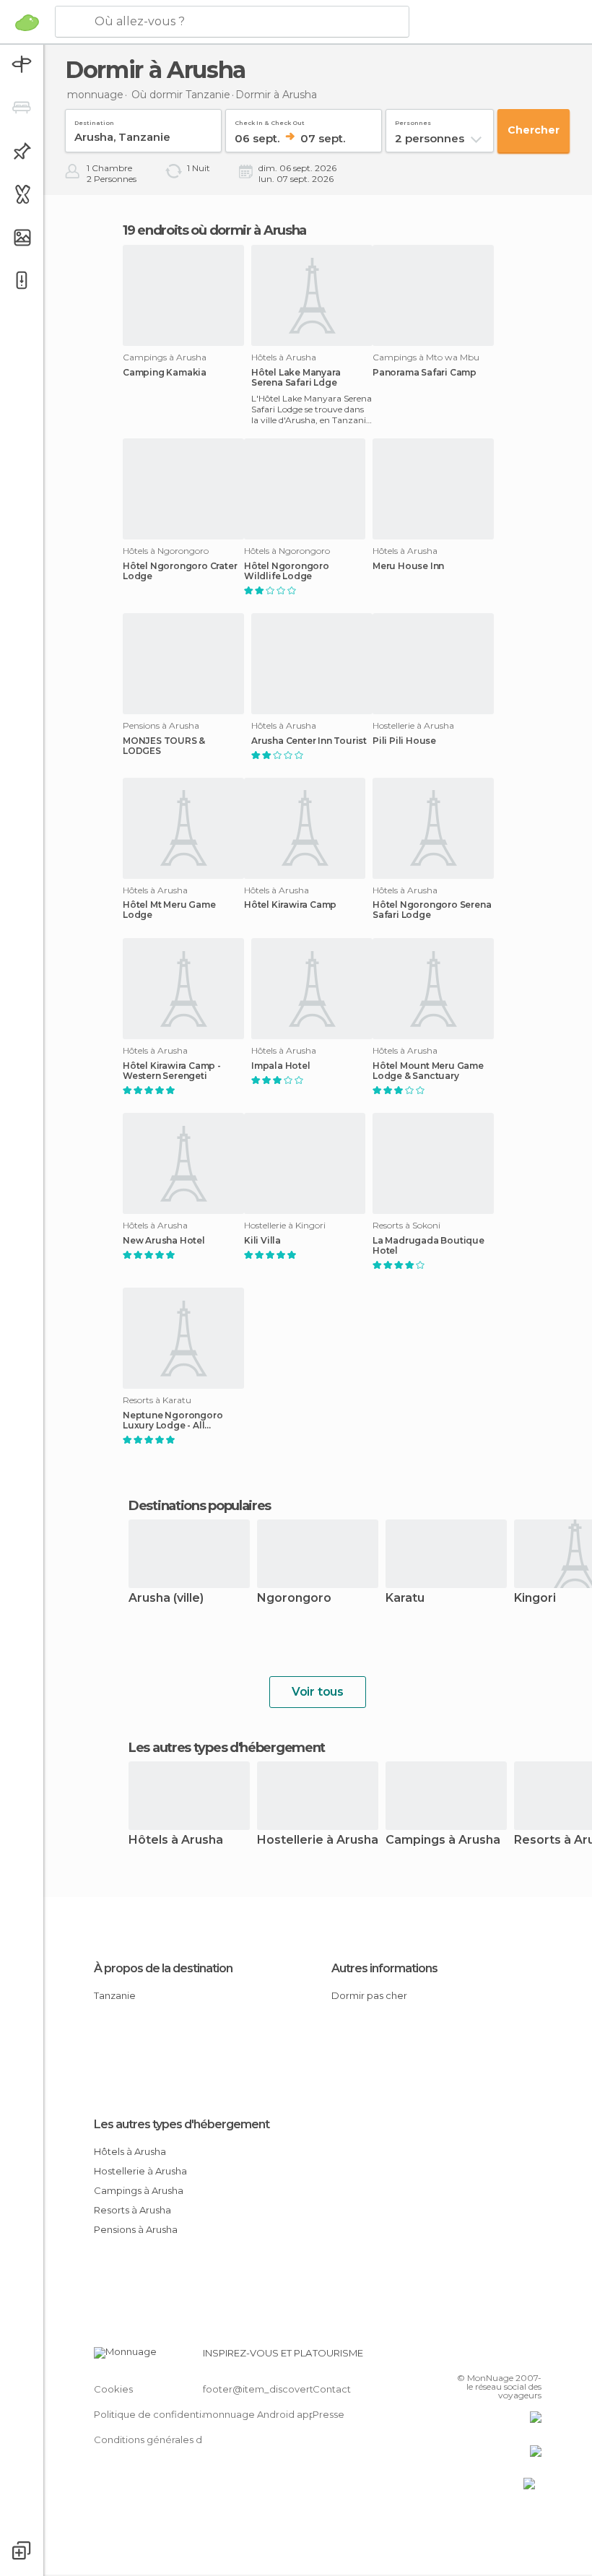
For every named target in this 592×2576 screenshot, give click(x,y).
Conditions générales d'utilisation (171, 2440)
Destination (94, 120)
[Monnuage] (27, 22)
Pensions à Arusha (136, 2229)
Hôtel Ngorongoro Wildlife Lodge (287, 571)
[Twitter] (495, 2357)
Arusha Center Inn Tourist (309, 741)
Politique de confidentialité (158, 2414)
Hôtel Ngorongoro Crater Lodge (180, 571)
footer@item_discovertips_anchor (284, 2389)
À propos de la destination (163, 1968)
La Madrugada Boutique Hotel (428, 1246)
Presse (328, 2414)
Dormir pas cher (369, 1995)
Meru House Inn (408, 566)
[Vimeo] (513, 2357)
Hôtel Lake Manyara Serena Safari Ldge (296, 378)
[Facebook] (476, 2357)
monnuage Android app (259, 2414)
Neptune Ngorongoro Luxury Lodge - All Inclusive (173, 1421)
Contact (332, 2389)
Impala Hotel (281, 1066)
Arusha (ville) (166, 1599)
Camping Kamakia (165, 373)
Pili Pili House (404, 741)
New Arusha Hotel (164, 1241)
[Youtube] (532, 2357)
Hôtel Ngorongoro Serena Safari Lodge (432, 910)
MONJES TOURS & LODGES (164, 746)
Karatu (405, 1599)
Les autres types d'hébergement (182, 2124)
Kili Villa (262, 1241)
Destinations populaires (200, 1506)
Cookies (113, 2389)
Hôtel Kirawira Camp (290, 905)
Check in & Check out (270, 120)
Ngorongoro (294, 1599)
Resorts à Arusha (132, 2210)
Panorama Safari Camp (425, 373)
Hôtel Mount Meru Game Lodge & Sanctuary (428, 1071)
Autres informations (384, 1968)
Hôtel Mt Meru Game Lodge (169, 910)
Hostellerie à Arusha (318, 1840)
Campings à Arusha (443, 1840)
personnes (413, 120)
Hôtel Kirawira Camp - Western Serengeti (172, 1071)
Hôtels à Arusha (176, 1840)
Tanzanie (115, 1995)
